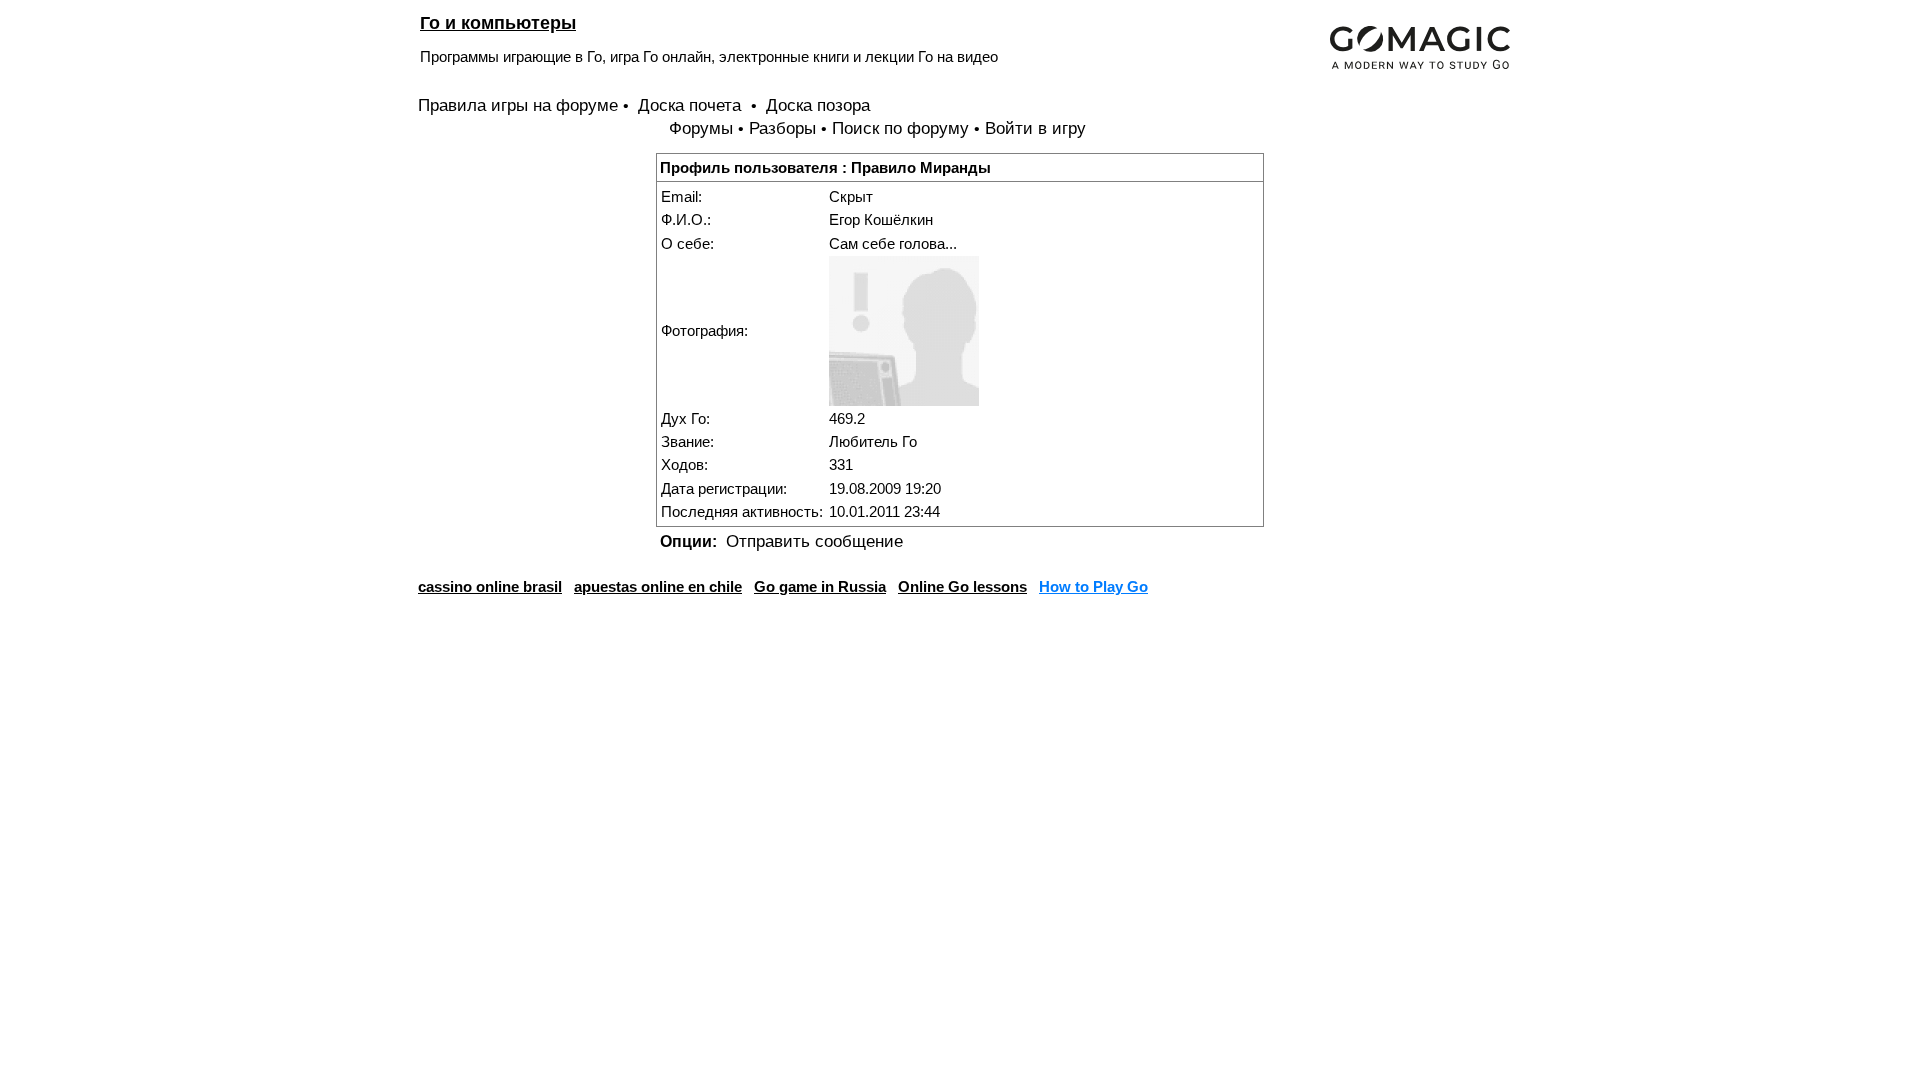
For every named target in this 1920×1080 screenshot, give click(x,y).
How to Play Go (1093, 586)
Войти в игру (1035, 128)
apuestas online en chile (658, 586)
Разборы (782, 128)
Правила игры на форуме (518, 105)
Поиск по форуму (900, 128)
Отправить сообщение (814, 541)
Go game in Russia (820, 586)
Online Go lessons (962, 586)
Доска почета (692, 105)
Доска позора (818, 105)
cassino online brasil (490, 586)
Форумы (701, 128)
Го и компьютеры (498, 22)
